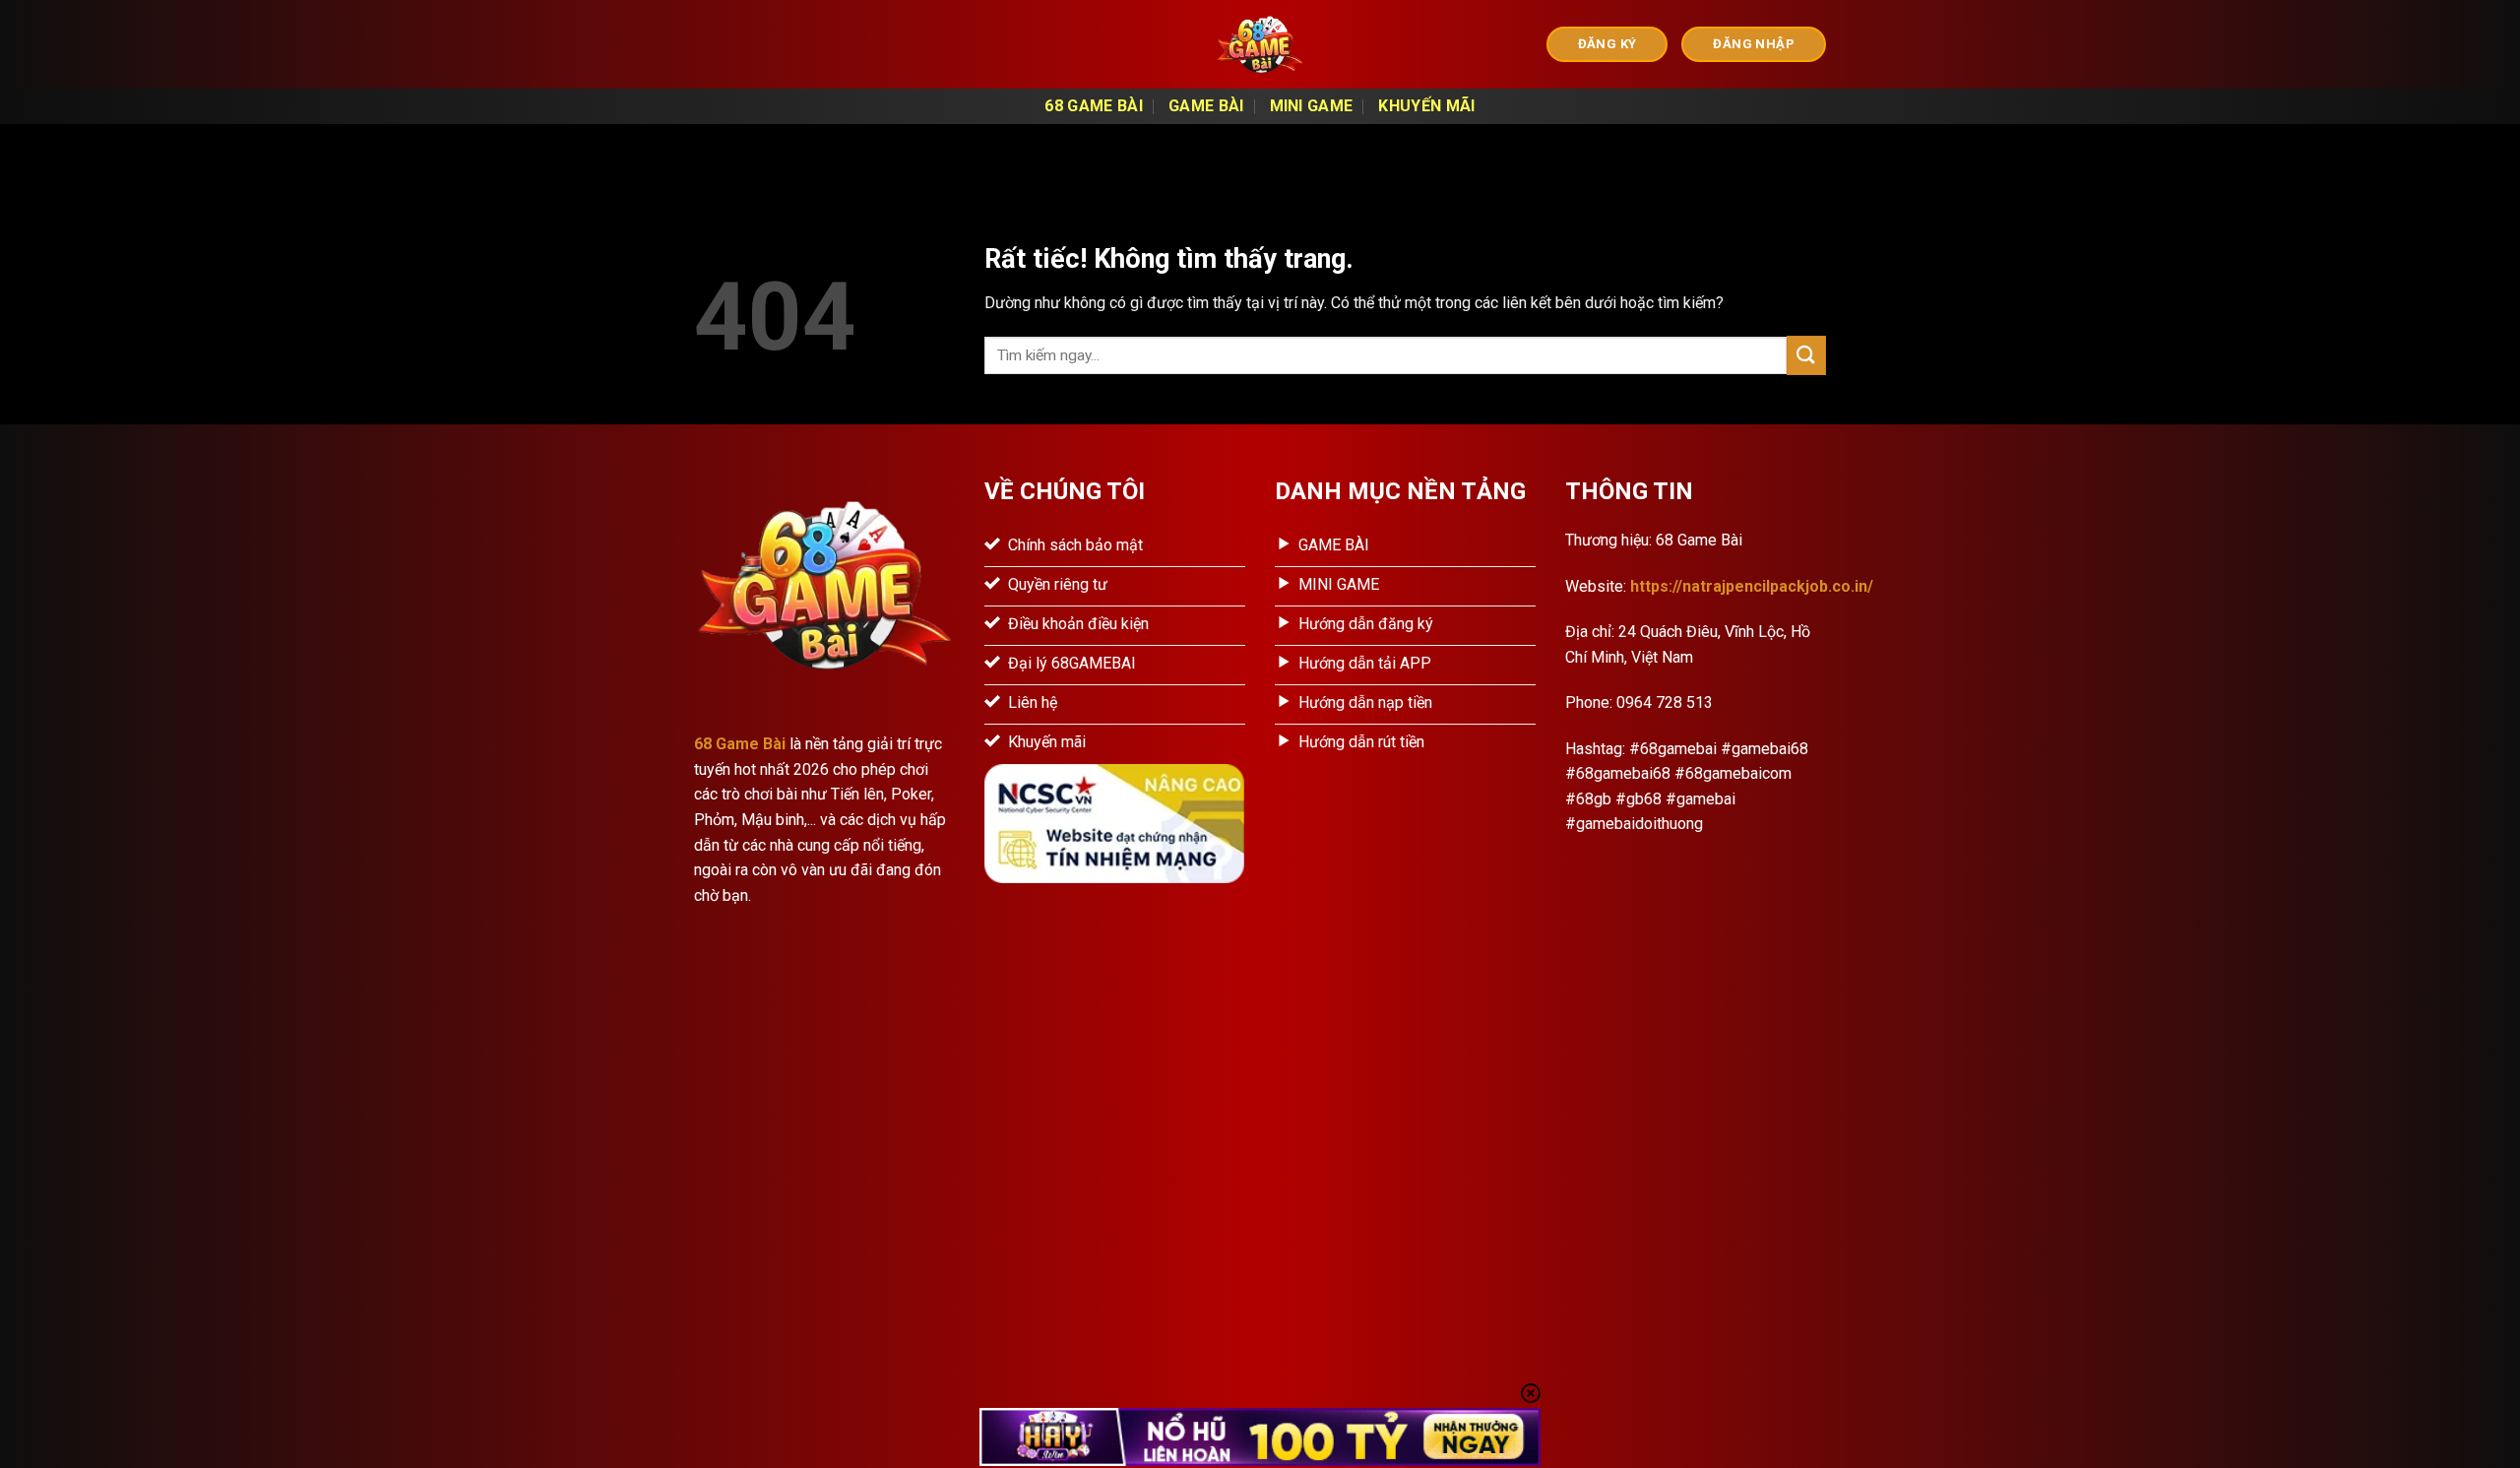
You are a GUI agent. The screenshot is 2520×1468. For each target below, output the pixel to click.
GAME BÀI (1206, 106)
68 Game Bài (1094, 106)
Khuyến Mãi (1426, 106)
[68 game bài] (1260, 44)
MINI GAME (1312, 106)
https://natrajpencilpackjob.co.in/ (1752, 586)
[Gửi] (1806, 355)
